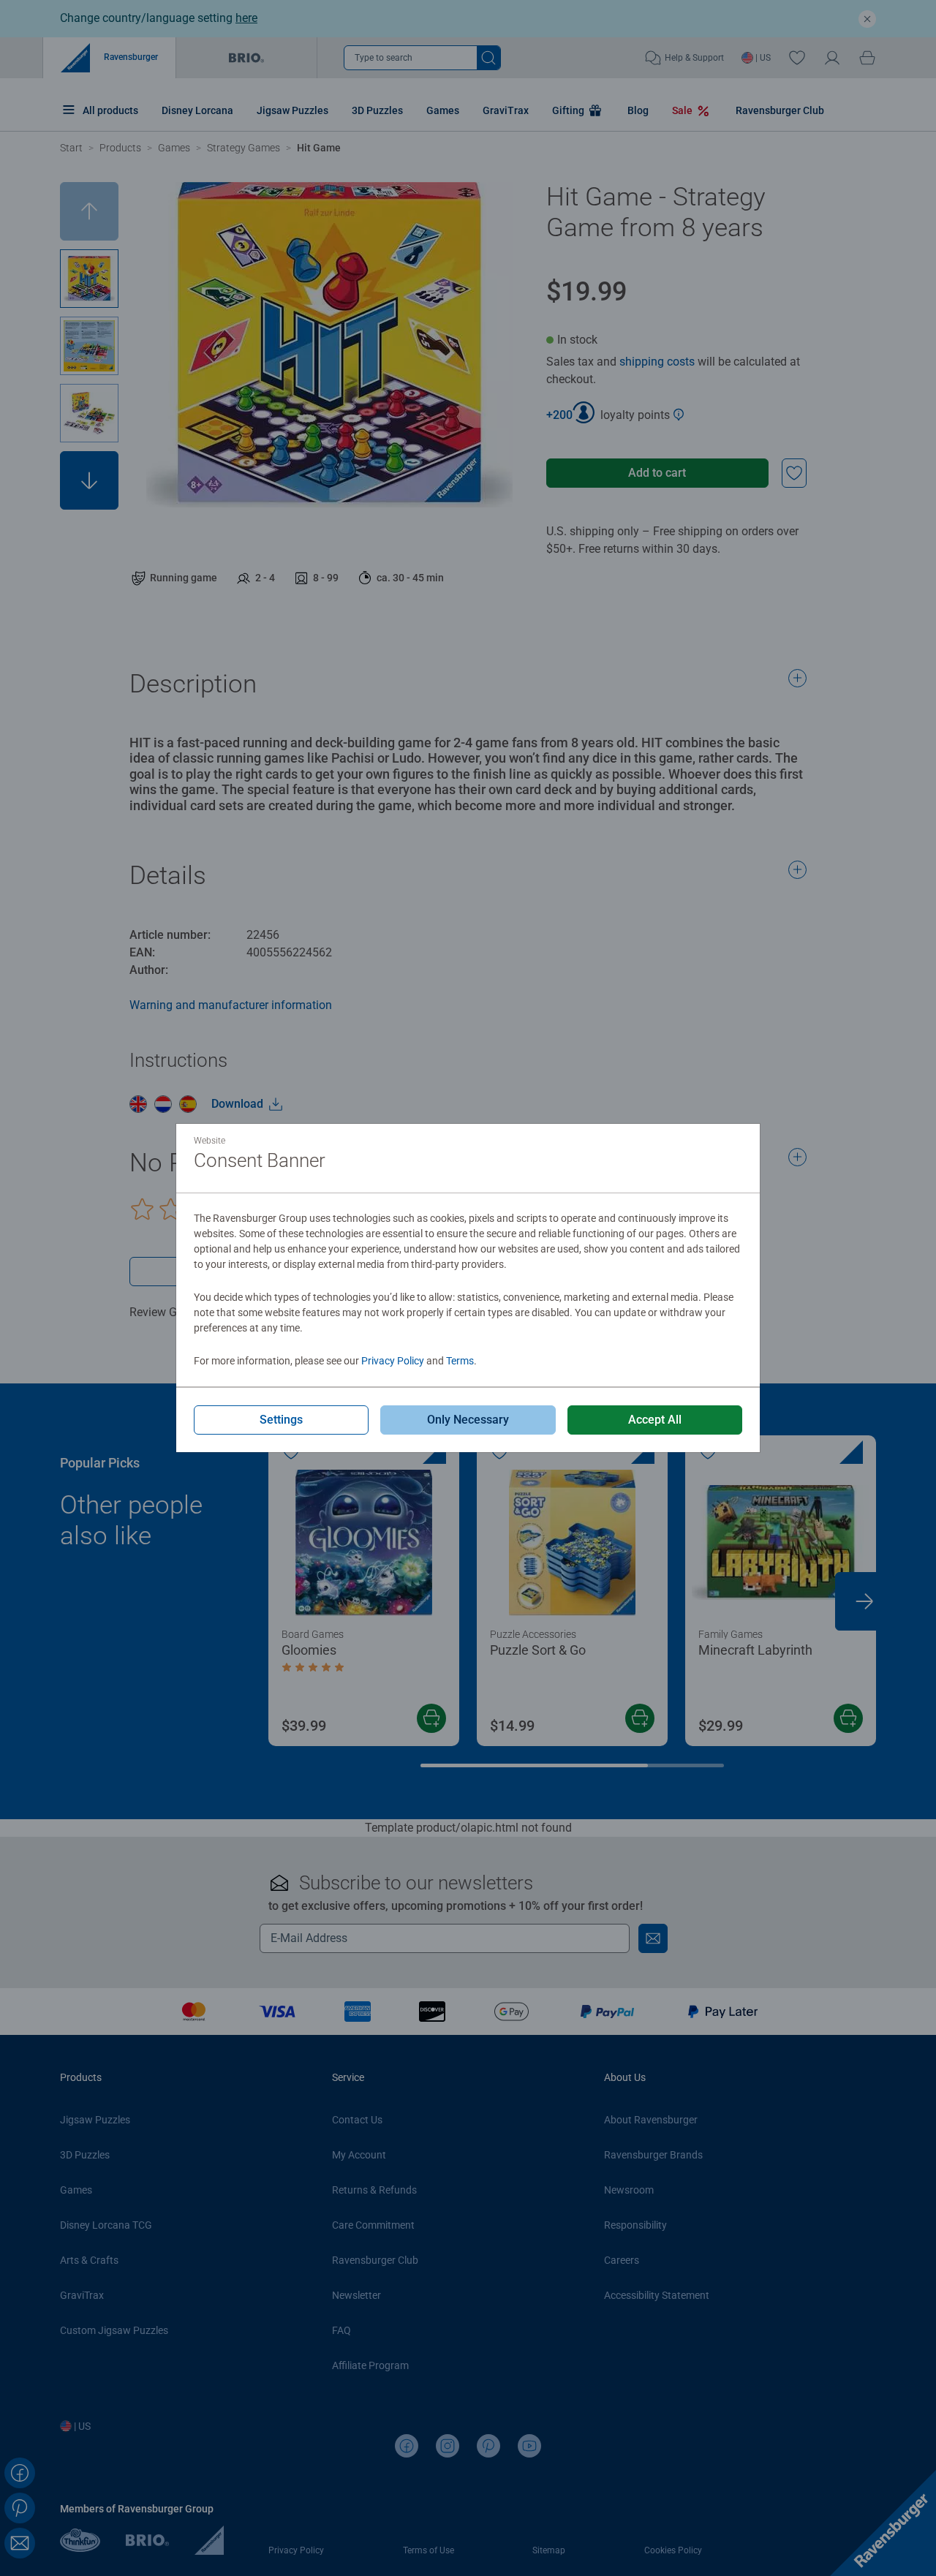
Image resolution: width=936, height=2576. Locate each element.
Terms (460, 1361)
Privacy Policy (393, 1361)
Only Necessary (468, 1420)
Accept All (655, 1420)
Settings (281, 1420)
